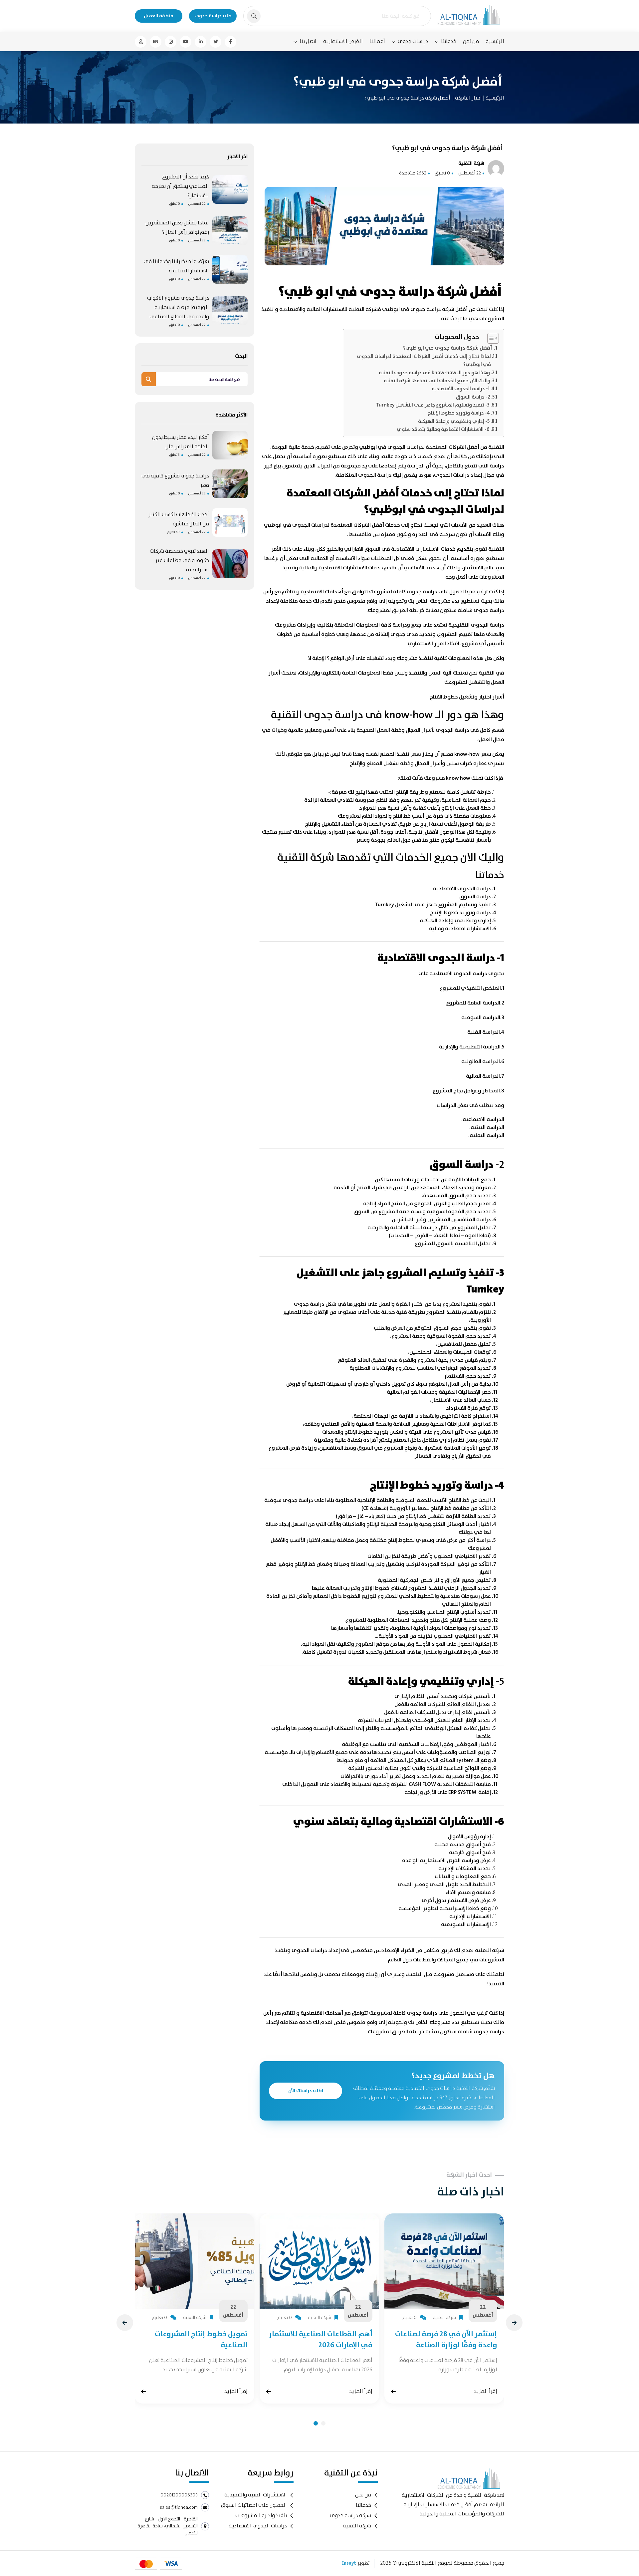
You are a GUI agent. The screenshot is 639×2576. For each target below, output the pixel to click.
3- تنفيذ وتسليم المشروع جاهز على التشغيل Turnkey (433, 405)
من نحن (471, 41)
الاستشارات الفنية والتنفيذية (256, 2495)
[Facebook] (230, 42)
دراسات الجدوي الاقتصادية (258, 2526)
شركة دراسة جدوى (350, 2516)
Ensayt (349, 2563)
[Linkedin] (201, 42)
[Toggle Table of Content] (490, 338)
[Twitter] (215, 42)
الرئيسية (495, 41)
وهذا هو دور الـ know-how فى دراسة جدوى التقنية (434, 373)
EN (156, 42)
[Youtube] (186, 42)
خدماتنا (449, 42)
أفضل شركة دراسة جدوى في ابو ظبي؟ (447, 348)
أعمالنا (377, 41)
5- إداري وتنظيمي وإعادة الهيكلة (454, 422)
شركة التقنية (357, 2526)
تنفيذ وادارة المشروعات (261, 2516)
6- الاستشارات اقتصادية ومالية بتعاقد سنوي (443, 429)
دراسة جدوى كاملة (416, 2013)
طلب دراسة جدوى (213, 16)
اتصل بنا (308, 42)
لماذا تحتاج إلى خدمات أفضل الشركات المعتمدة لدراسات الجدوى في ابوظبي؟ (424, 361)
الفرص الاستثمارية (343, 41)
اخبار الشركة (468, 98)
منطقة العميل (159, 16)
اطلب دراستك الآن (306, 2091)
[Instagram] (171, 42)
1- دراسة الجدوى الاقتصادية (461, 389)
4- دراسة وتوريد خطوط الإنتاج (459, 413)
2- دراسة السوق (473, 397)
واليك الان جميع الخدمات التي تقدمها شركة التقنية (437, 381)
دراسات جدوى (413, 42)
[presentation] (125, 2323)
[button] (316, 2423)
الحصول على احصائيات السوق (254, 2505)
